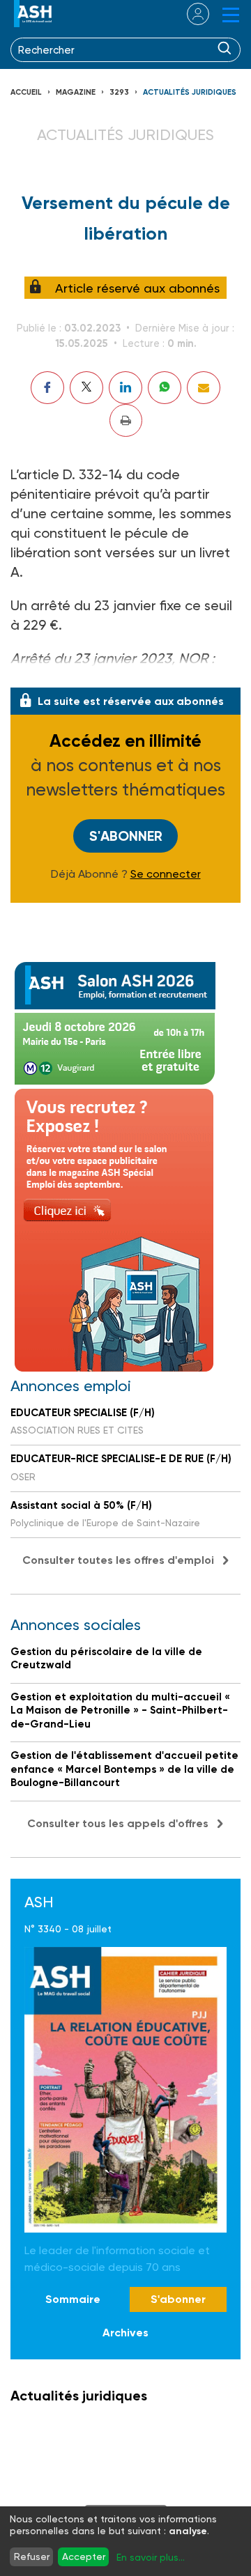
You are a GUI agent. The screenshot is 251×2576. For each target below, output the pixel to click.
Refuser (32, 2556)
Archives (125, 2333)
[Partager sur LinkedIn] (125, 388)
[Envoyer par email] (204, 388)
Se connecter (166, 874)
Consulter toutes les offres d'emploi (118, 1560)
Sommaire (73, 2299)
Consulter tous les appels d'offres (118, 1823)
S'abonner (126, 836)
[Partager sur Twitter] (86, 388)
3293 (119, 92)
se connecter (189, 14)
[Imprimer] (126, 420)
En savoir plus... (151, 2557)
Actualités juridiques (190, 92)
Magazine (76, 92)
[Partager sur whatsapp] (165, 388)
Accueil (26, 92)
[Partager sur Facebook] (47, 388)
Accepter (84, 2556)
